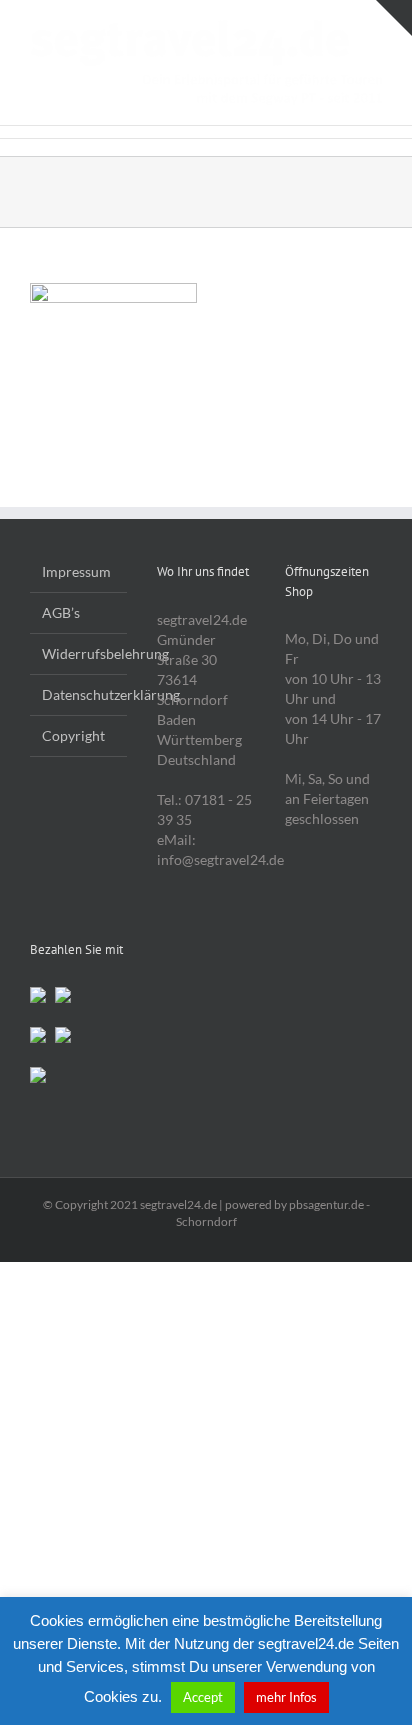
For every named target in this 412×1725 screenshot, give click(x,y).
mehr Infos (286, 1697)
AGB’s (61, 612)
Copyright (73, 735)
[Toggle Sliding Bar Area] (394, 18)
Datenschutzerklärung (79, 694)
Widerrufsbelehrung (79, 653)
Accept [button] (203, 1697)
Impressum (76, 571)
